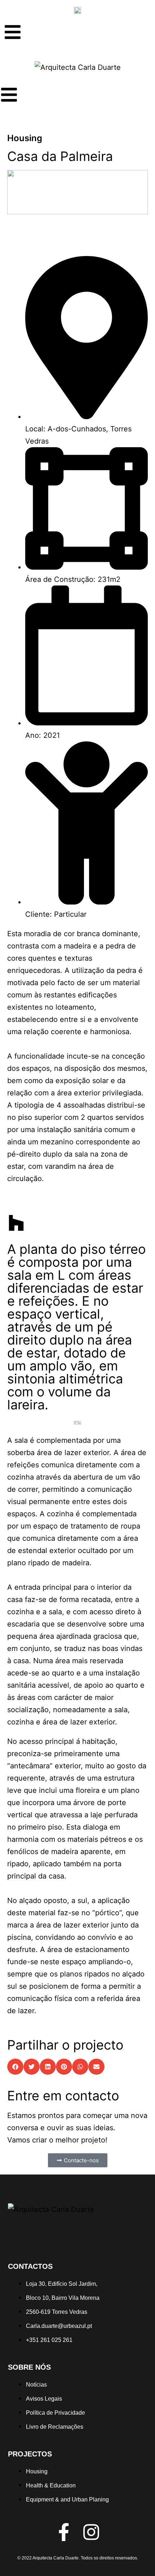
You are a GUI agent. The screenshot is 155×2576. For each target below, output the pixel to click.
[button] (15, 2067)
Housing (25, 138)
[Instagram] (91, 2532)
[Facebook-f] (64, 2532)
